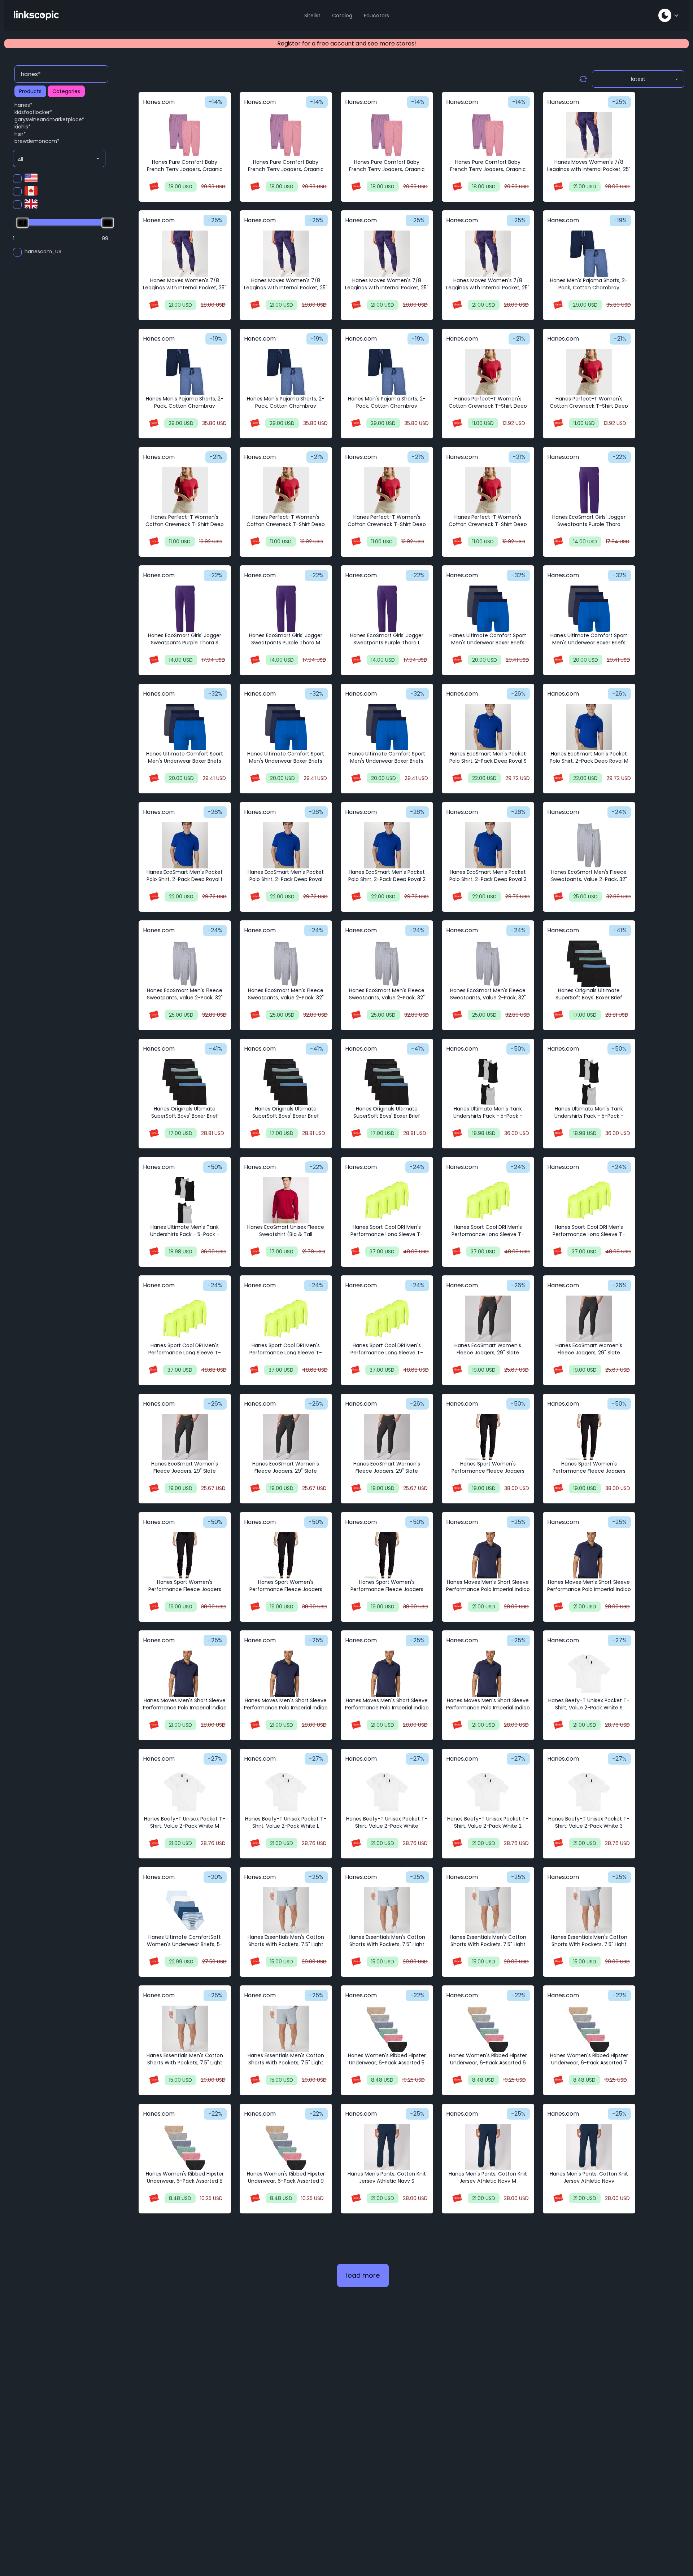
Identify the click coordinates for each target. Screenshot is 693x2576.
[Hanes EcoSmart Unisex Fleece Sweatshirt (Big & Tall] (286, 1200)
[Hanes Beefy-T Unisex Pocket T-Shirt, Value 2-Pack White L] (286, 1792)
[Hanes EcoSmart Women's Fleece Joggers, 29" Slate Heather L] (185, 1437)
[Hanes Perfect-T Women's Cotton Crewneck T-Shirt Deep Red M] (589, 372)
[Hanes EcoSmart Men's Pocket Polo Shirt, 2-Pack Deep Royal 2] (387, 845)
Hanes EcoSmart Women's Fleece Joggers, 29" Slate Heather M (589, 1353)
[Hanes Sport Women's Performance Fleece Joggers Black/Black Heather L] (185, 1555)
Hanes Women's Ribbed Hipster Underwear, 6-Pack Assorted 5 (387, 2059)
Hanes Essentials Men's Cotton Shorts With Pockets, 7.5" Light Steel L (488, 1944)
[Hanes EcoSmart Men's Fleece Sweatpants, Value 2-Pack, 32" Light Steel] (387, 964)
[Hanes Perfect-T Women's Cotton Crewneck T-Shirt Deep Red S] (488, 372)
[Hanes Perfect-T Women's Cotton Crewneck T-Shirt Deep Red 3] (488, 490)
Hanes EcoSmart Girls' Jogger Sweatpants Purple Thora (589, 521)
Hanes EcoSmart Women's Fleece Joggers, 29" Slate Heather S (488, 1353)
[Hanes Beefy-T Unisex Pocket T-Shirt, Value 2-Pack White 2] (488, 1792)
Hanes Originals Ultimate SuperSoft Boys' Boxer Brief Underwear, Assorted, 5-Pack (387, 1116)
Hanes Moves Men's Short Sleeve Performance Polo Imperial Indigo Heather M (589, 1589)
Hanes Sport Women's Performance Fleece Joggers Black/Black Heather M (589, 1471)
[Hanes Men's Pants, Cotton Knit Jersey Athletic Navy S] (387, 2147)
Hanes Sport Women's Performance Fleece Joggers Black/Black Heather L (185, 1589)
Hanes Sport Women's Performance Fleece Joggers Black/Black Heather (286, 1589)
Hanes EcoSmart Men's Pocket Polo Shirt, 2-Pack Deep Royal (286, 876)
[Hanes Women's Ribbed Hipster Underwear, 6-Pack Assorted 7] (589, 2029)
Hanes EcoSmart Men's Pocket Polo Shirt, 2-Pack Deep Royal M (589, 757)
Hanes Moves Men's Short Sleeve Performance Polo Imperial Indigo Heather (286, 1708)
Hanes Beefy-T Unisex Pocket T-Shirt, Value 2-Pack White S (589, 1704)
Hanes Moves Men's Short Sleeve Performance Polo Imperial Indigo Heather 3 (488, 1708)
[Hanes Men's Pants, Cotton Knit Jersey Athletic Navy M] (488, 2147)
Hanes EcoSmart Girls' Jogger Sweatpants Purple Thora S (185, 639)
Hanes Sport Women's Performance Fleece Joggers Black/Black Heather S (488, 1471)
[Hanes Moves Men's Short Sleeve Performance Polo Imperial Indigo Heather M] (589, 1555)
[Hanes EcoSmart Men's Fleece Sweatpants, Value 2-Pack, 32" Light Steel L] (286, 964)
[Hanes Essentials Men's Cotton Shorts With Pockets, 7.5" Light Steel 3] (286, 2029)
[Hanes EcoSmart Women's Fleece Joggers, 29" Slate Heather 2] (387, 1437)
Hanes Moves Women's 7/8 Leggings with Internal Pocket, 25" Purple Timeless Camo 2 (488, 288)
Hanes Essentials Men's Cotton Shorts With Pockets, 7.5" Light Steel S (286, 1944)
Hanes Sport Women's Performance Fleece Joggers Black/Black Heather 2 (387, 1589)
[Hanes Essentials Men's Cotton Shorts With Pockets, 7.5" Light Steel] (589, 1910)
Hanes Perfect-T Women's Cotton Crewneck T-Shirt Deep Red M (589, 406)
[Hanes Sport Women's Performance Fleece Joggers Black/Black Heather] (286, 1555)
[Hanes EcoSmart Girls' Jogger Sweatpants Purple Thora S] (185, 609)
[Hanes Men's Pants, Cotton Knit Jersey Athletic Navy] (589, 2147)
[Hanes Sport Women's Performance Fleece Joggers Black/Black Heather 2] (387, 1555)
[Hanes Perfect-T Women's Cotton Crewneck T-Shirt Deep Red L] (185, 490)
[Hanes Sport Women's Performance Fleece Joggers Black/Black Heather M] (589, 1437)
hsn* (20, 134)
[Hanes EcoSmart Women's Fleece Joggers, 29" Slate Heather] (286, 1437)
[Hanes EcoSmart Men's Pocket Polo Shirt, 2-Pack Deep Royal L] (185, 845)
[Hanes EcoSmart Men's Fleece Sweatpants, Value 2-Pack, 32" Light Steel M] (185, 964)
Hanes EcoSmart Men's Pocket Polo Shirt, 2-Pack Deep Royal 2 (387, 876)
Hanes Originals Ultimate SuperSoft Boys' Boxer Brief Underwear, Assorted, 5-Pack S (589, 998)
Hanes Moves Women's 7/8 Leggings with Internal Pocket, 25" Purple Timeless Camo (589, 169)
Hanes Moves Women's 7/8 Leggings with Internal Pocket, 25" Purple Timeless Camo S (185, 288)
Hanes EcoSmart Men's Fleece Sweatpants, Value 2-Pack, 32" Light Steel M (185, 998)
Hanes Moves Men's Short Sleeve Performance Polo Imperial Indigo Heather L (185, 1708)
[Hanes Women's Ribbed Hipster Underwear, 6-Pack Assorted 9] (286, 2147)
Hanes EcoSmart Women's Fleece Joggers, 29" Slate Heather (286, 1471)
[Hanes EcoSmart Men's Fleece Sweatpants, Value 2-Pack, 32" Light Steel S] (589, 845)
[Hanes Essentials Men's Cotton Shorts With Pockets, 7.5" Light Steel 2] (185, 2029)
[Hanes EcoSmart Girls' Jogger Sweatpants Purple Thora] (589, 490)
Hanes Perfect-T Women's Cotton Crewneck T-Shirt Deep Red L (185, 524)
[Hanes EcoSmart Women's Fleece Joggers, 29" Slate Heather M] (589, 1319)
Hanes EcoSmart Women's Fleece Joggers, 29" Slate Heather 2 (387, 1471)
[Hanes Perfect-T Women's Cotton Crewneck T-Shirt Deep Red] (286, 490)
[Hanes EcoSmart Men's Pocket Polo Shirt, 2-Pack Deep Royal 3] (488, 845)
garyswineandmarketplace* (49, 119)
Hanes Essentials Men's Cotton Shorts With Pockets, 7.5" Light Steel (589, 1944)
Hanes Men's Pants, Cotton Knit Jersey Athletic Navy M (488, 2177)
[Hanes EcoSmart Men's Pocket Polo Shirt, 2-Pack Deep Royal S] (488, 727)
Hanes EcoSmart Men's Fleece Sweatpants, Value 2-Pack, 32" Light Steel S (589, 879)
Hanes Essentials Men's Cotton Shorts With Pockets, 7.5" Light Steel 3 (286, 2063)
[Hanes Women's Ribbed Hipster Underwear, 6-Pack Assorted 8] (185, 2147)
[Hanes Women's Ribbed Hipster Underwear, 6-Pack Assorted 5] (387, 2029)
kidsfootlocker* (33, 112)
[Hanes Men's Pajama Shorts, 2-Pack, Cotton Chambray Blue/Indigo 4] (286, 372)
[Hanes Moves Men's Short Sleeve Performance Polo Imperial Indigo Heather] (286, 1674)
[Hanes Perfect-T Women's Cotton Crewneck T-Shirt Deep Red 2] (387, 490)
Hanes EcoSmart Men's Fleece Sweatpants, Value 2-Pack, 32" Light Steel (387, 998)
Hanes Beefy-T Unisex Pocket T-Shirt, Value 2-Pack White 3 (589, 1822)
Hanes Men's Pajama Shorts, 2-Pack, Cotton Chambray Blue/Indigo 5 (387, 406)
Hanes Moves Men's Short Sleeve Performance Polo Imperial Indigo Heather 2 (387, 1708)
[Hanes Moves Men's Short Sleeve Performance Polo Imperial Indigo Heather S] (488, 1555)
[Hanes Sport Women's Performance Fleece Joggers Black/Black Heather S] (488, 1437)
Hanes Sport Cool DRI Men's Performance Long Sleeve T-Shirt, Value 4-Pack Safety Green (185, 1353)
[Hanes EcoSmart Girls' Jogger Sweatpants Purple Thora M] (286, 609)
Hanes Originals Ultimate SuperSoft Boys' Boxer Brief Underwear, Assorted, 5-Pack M (185, 1116)
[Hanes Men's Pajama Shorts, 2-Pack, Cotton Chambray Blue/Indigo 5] (387, 372)
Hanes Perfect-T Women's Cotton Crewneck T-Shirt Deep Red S (488, 406)
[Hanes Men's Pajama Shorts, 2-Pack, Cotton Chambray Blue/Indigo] (589, 254)
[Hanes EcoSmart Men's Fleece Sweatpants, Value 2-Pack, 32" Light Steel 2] (488, 964)
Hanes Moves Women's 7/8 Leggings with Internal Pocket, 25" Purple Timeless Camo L (387, 288)
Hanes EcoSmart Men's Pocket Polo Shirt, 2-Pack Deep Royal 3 (488, 876)
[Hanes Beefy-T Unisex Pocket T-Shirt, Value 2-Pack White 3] (589, 1792)
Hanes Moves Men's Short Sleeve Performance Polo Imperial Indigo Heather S (488, 1589)
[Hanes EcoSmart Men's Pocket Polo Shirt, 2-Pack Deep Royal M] (589, 727)
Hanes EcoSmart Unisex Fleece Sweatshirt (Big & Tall (286, 1231)
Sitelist (312, 16)
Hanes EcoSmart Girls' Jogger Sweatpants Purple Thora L (387, 639)
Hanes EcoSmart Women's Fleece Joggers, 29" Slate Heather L (185, 1471)
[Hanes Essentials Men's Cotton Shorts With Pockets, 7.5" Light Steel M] (387, 1910)
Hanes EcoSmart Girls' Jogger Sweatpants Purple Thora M (286, 639)
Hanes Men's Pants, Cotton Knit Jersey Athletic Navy (589, 2177)
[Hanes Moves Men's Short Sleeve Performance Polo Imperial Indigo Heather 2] (387, 1674)
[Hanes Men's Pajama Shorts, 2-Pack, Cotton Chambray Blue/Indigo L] (185, 372)
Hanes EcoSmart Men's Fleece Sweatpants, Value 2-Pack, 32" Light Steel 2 (488, 998)
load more (363, 2275)
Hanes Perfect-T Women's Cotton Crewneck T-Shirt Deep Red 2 (387, 524)
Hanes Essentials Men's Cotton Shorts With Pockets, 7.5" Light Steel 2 (185, 2063)
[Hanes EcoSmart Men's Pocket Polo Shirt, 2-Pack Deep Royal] (286, 845)
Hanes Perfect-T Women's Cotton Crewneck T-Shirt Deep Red (286, 524)
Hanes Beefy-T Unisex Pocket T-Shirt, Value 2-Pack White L (286, 1822)
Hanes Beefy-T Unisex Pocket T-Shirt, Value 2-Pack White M (185, 1822)
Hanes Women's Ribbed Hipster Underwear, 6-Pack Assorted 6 (488, 2059)
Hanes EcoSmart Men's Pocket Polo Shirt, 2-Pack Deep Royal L (185, 876)
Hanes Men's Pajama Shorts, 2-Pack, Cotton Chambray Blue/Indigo (589, 288)
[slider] (22, 223)
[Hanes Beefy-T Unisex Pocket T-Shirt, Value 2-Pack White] (387, 1792)
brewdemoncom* (37, 141)
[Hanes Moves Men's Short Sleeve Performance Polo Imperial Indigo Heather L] (185, 1674)
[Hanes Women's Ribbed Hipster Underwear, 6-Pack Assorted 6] (488, 2029)
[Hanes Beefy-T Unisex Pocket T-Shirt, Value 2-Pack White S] (589, 1674)
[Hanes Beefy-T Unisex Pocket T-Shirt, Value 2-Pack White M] (185, 1792)
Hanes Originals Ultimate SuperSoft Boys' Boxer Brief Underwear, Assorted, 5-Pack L (286, 1116)
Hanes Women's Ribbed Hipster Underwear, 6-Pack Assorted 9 (286, 2177)
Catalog (342, 16)
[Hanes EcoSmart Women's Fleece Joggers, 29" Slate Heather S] (488, 1319)
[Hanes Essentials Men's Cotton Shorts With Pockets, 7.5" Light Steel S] (286, 1910)
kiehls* (23, 127)
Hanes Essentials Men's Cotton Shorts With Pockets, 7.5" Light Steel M (387, 1944)
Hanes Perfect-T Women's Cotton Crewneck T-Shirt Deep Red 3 (488, 524)
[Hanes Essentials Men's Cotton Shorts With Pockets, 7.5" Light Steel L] (488, 1910)
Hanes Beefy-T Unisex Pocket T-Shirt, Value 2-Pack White (387, 1822)
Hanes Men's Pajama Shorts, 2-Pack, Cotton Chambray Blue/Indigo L (185, 406)
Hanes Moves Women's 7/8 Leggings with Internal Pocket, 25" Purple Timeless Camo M (286, 288)
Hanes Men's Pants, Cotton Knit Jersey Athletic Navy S (387, 2177)
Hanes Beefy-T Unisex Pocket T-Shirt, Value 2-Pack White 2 (488, 1822)
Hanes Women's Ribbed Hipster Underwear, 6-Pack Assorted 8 (185, 2177)
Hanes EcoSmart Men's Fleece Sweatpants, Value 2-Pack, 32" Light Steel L (286, 998)
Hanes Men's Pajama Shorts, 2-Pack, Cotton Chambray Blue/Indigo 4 (286, 406)
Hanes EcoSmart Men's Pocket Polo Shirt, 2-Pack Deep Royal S (488, 757)
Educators (376, 16)
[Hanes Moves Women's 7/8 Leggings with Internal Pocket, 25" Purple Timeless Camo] (589, 135)
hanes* (23, 105)
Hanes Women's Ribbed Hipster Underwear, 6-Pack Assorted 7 (589, 2059)
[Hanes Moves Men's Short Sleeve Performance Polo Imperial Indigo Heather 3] (488, 1674)
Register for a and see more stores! (347, 43)
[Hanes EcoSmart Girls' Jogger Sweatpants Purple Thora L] (387, 609)
